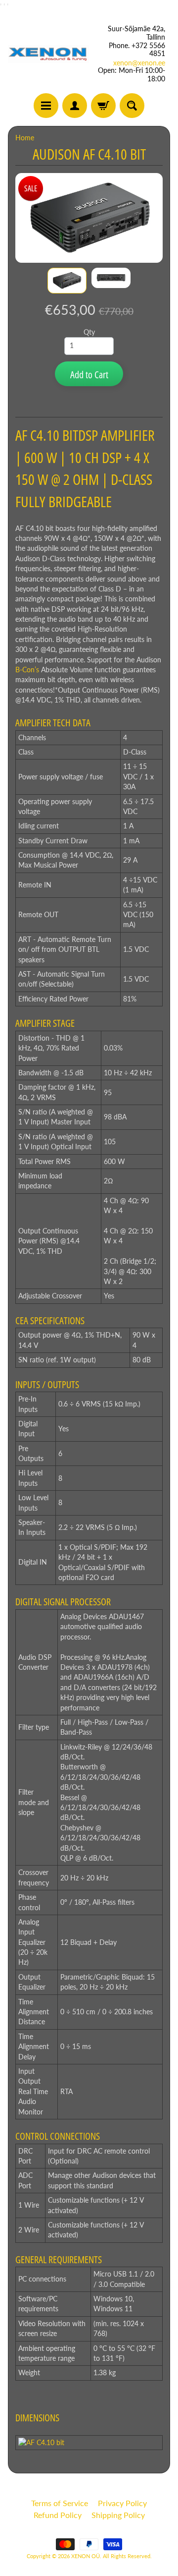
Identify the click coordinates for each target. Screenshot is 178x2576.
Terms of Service (60, 2503)
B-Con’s (27, 670)
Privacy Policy (122, 2503)
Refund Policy (58, 2515)
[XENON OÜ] (48, 54)
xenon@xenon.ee (139, 63)
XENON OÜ (86, 2556)
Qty (89, 332)
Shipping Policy (118, 2515)
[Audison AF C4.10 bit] (67, 280)
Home (25, 138)
